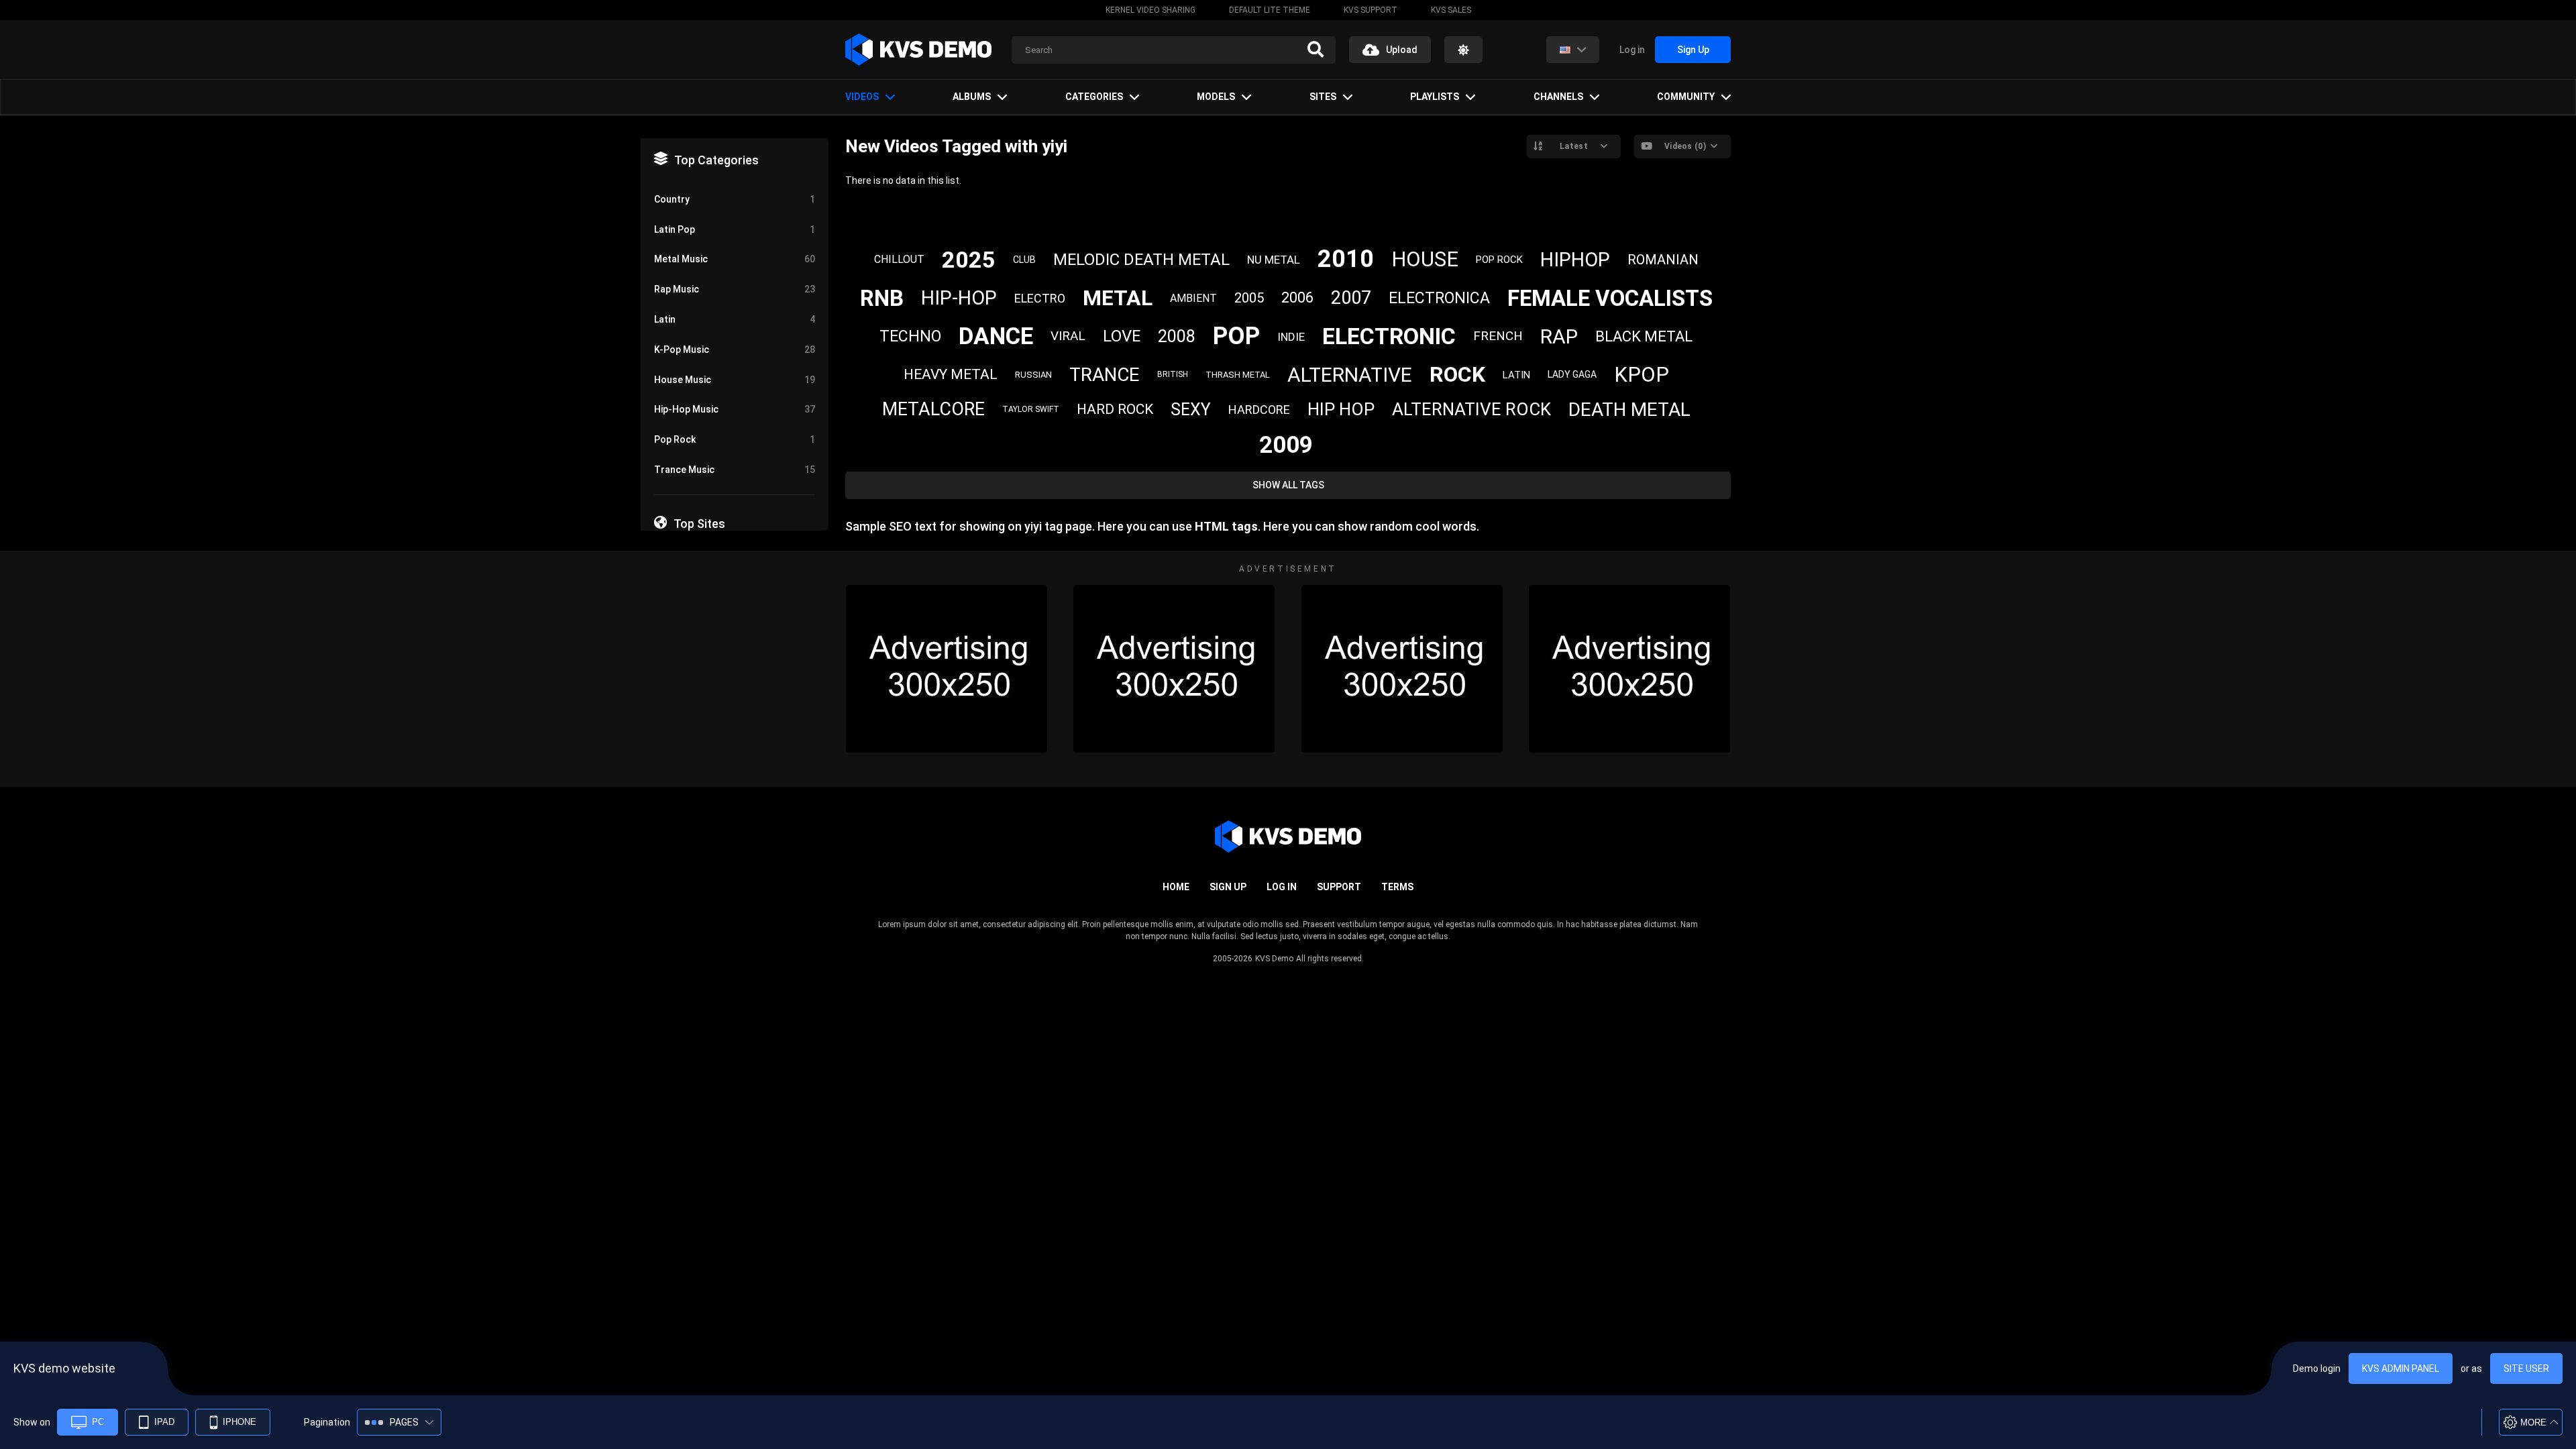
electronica (1439, 298)
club (1024, 260)
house (1425, 259)
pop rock (1499, 260)
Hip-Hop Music (735, 409)
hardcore (1259, 410)
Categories (1094, 97)
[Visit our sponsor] (947, 669)
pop (1236, 336)
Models (1216, 97)
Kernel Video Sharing (1150, 10)
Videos (862, 97)
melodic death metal (1141, 260)
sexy (1191, 410)
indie (1291, 337)
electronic (1389, 336)
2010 (1346, 259)
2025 (969, 260)
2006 (1297, 298)
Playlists (1435, 97)
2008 (1177, 336)
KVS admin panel (2401, 1368)
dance (996, 336)
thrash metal (1238, 375)
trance (1105, 375)
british (1173, 374)
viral (1068, 336)
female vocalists (1610, 298)
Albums (972, 97)
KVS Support (1371, 10)
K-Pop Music (735, 350)
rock (1457, 374)
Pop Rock (735, 439)
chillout (899, 259)
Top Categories (716, 160)
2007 (1351, 298)
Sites (1323, 97)
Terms (1397, 887)
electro (1040, 298)
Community (1686, 97)
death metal (1629, 410)
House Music (735, 380)
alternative (1350, 375)
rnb (882, 298)
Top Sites (699, 524)
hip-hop (959, 298)
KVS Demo (1274, 959)
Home (1176, 887)
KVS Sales (1451, 10)
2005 (1249, 298)
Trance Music (735, 470)
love (1122, 336)
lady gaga (1572, 374)
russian (1033, 375)
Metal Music (735, 259)
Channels (1558, 97)
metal (1118, 298)
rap (1559, 336)
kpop (1642, 375)
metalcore (933, 409)
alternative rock (1471, 409)
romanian (1663, 260)
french (1498, 336)
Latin (735, 319)
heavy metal (951, 374)
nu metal (1274, 260)
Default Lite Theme (1270, 10)
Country (735, 199)
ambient (1193, 298)
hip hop (1341, 409)
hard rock (1115, 409)
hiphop (1575, 260)
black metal (1644, 336)
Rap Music (735, 289)
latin (1516, 375)
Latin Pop (735, 229)
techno (910, 336)
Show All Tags (1288, 485)
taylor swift (1031, 409)
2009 (1286, 445)
